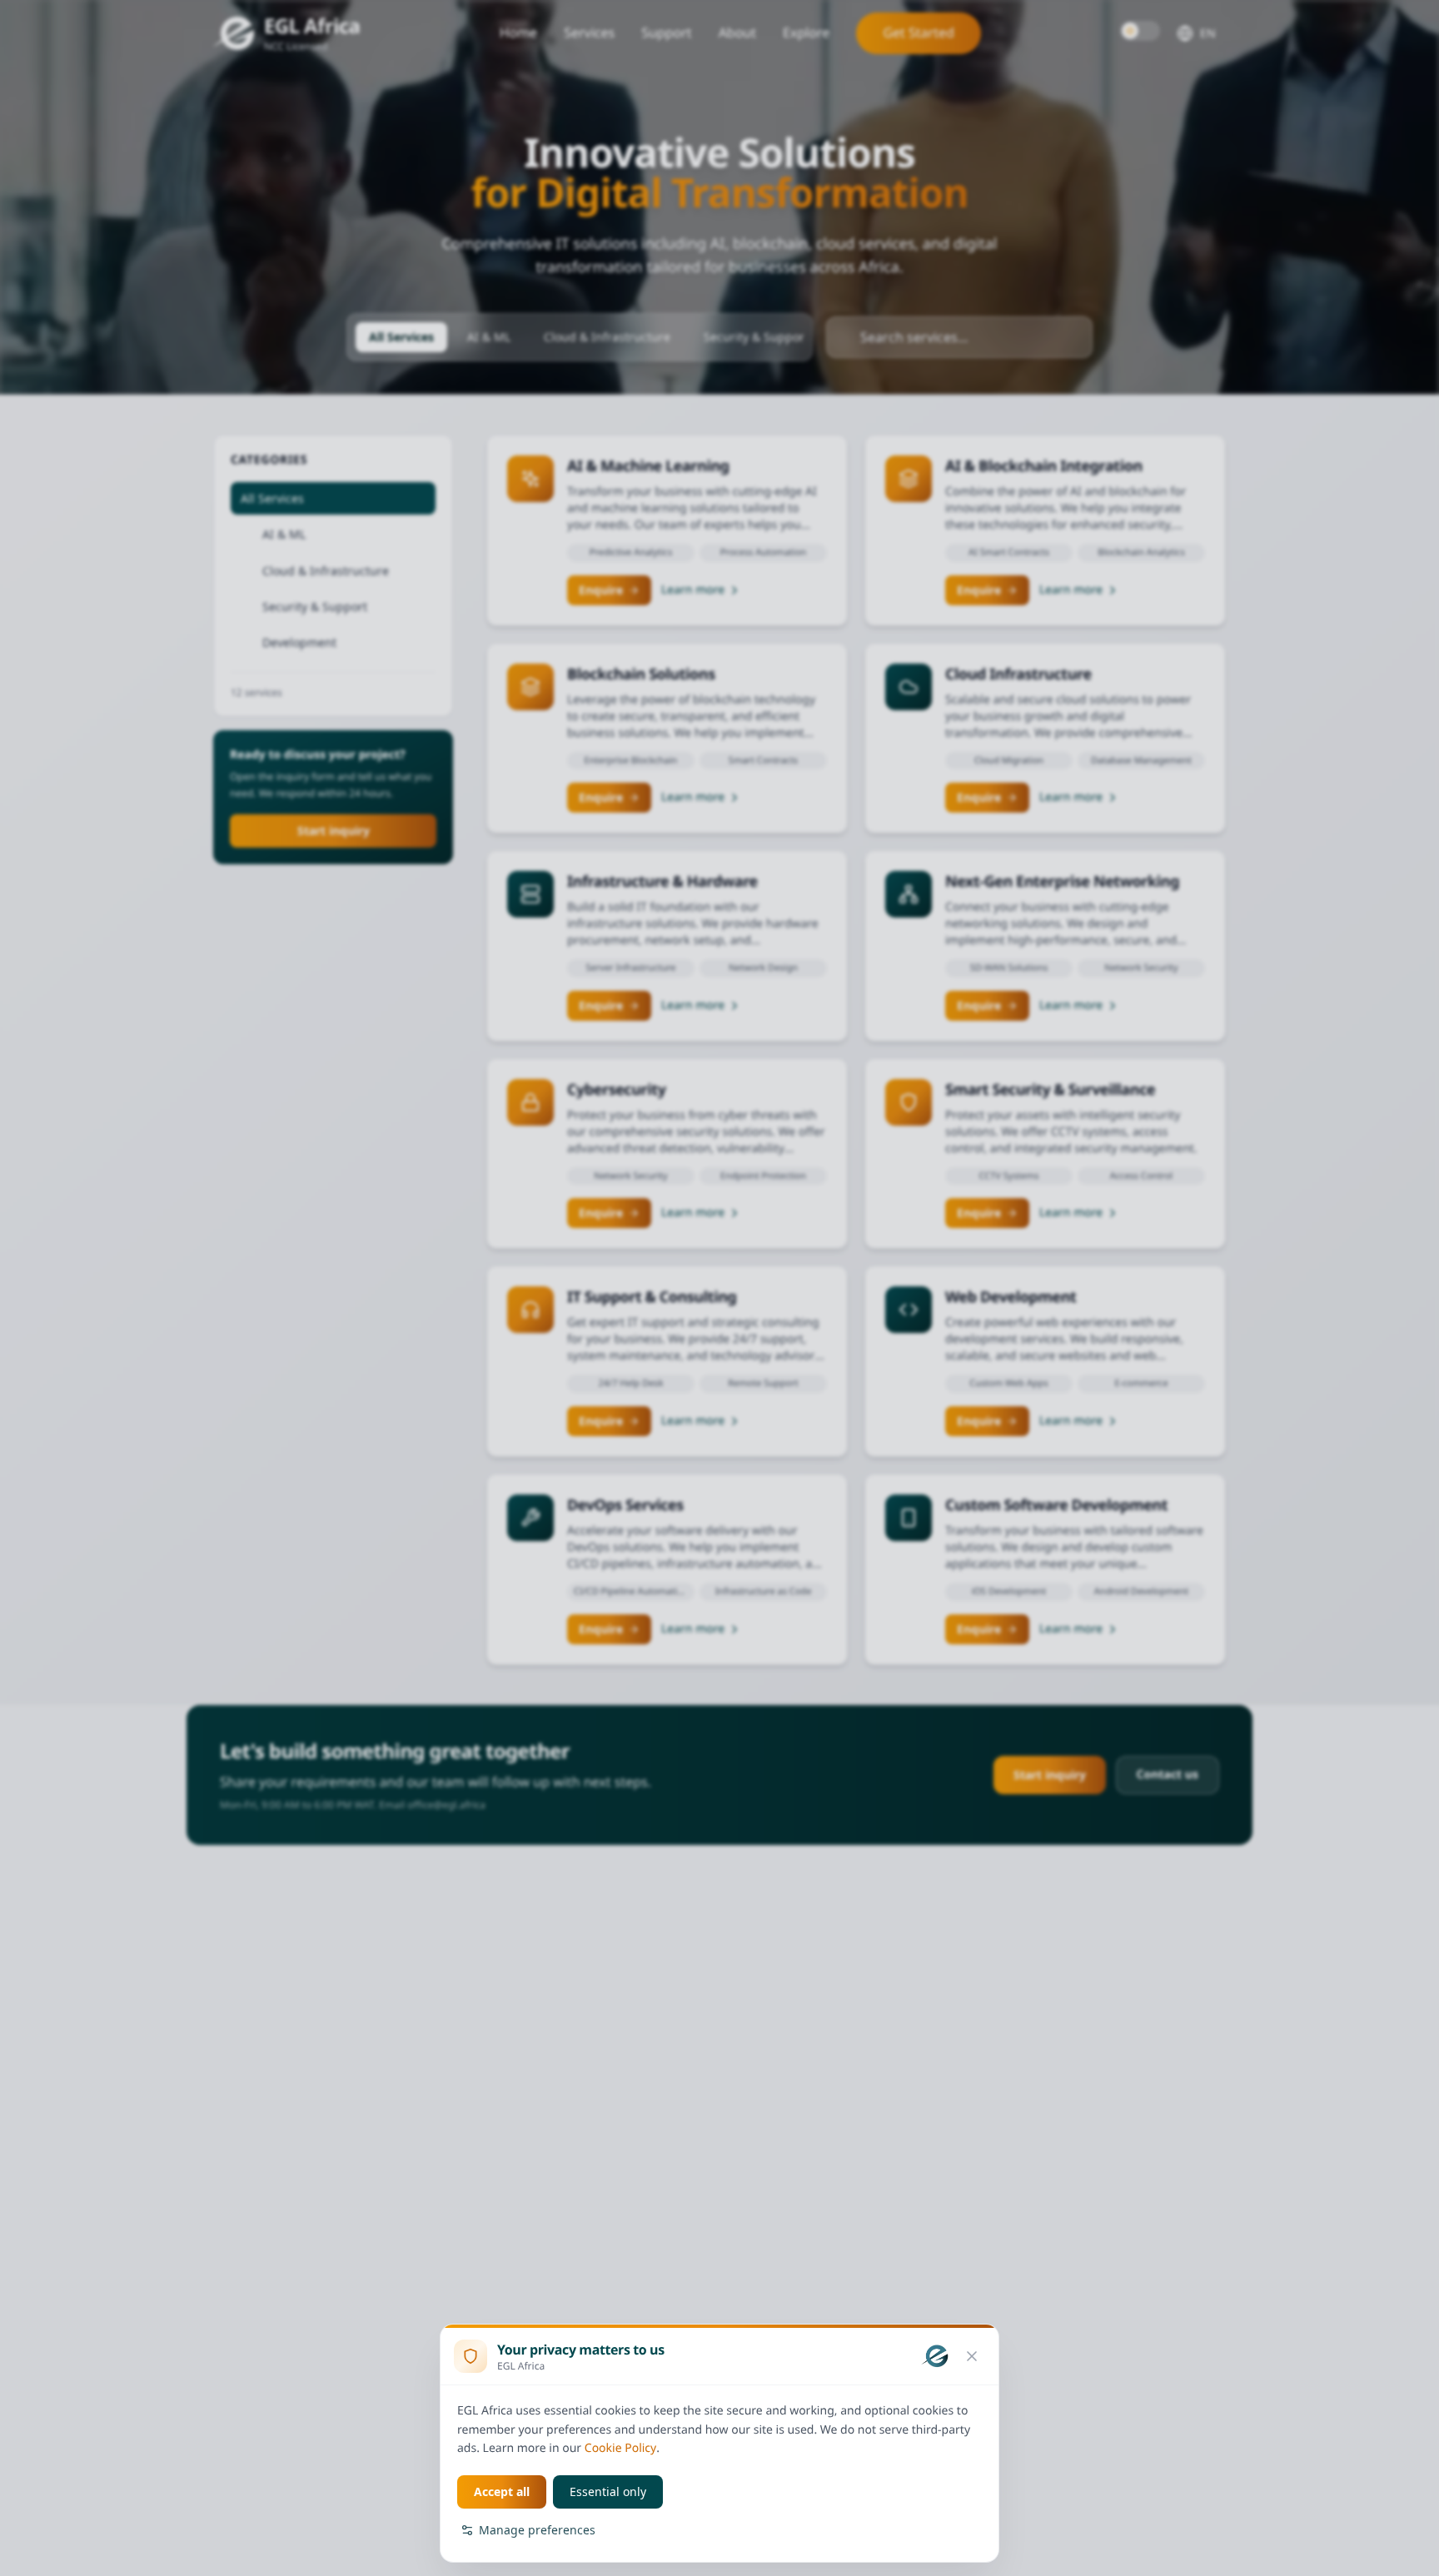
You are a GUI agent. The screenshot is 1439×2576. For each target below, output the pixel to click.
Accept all (502, 2491)
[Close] (972, 2356)
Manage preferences (537, 2530)
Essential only (608, 2491)
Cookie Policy (620, 2448)
